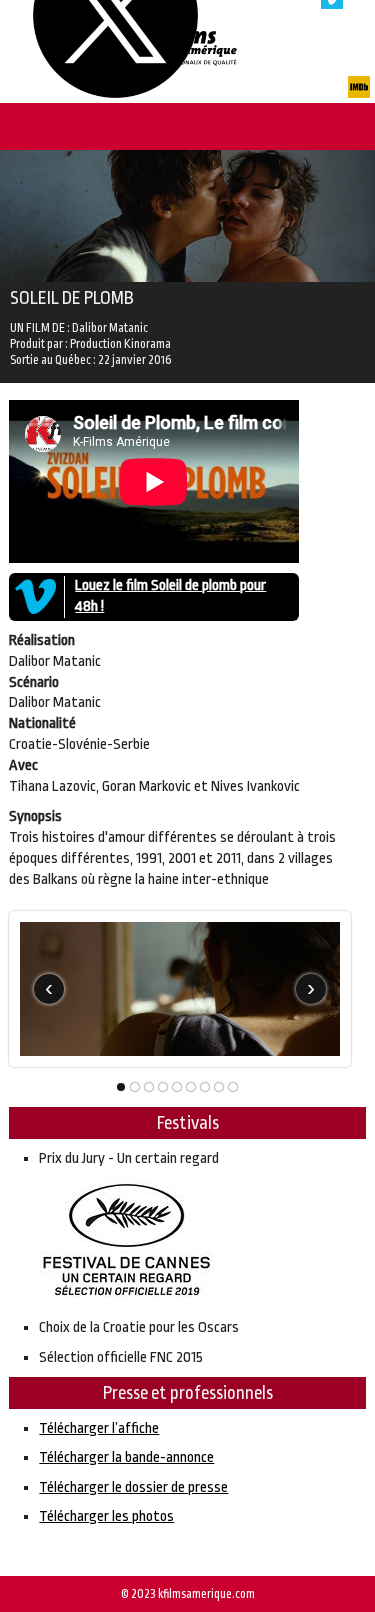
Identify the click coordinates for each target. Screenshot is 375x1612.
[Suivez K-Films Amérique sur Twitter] (115, 93)
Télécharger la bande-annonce (126, 1457)
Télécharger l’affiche (99, 1428)
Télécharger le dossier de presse (133, 1487)
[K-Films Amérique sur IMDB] (359, 93)
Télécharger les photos (106, 1516)
